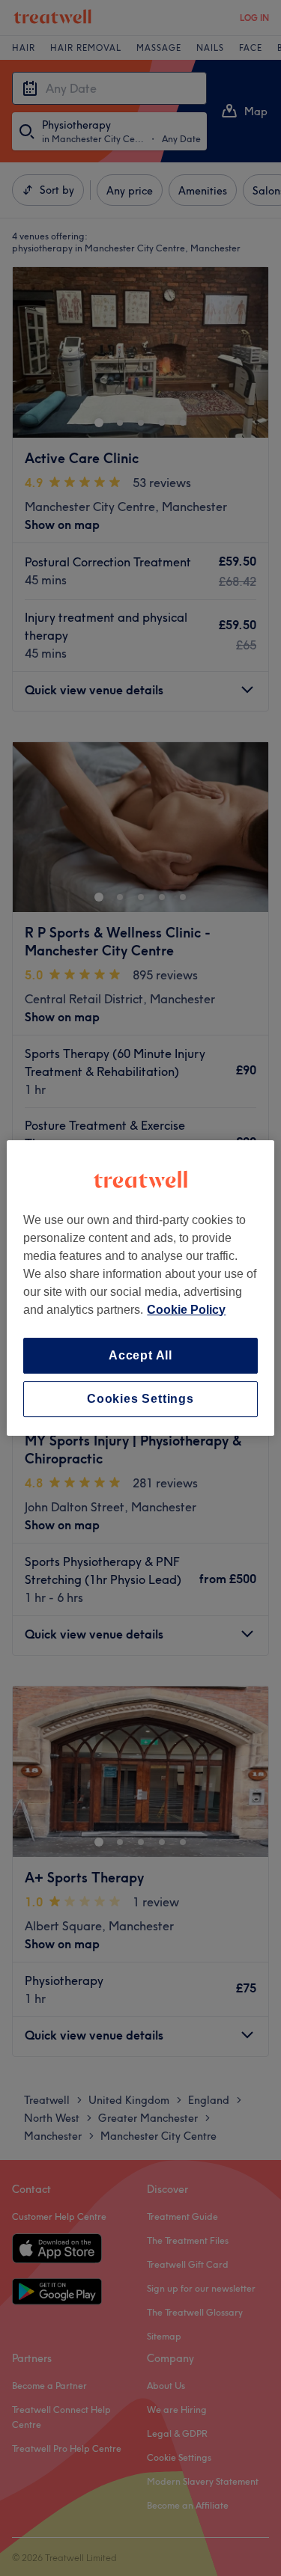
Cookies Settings (140, 1399)
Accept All (140, 1355)
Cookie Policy (186, 1310)
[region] (140, 1288)
